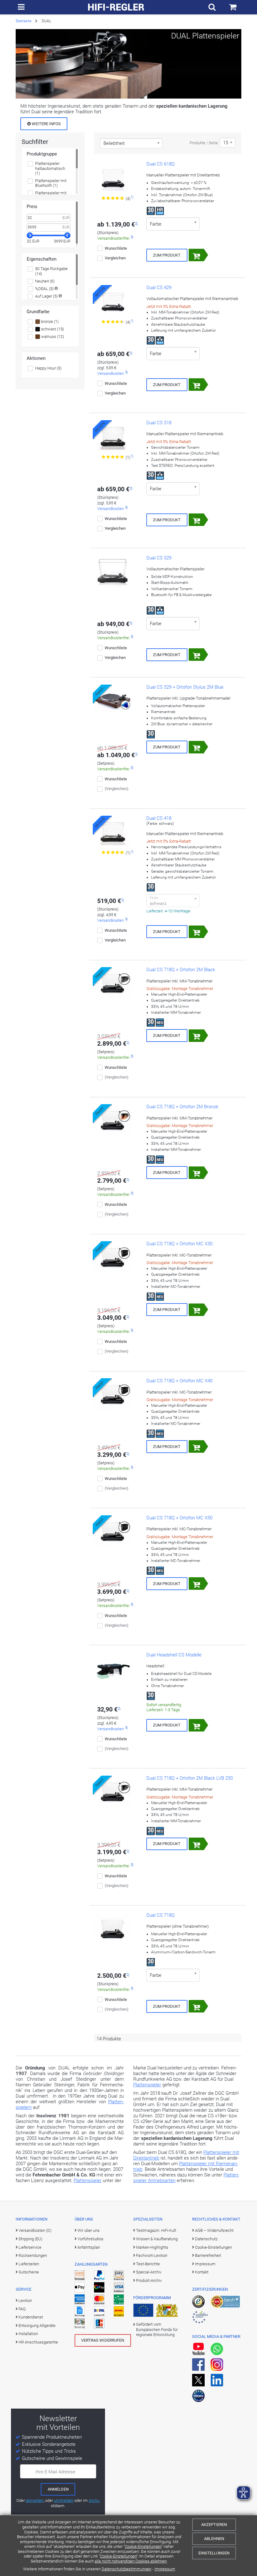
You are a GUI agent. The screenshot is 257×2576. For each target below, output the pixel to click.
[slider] (30, 235)
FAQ (22, 2309)
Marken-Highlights (152, 2247)
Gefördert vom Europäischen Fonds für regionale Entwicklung (157, 2329)
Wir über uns (89, 2230)
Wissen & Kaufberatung (157, 2239)
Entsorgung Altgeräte (37, 2326)
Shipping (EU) (30, 2239)
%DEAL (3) (44, 289)
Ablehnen (214, 2539)
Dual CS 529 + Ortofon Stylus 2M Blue (185, 687)
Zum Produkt (167, 255)
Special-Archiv (149, 2272)
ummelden (64, 2500)
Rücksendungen (33, 2255)
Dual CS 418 (159, 818)
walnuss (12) (52, 337)
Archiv (94, 2500)
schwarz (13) (52, 329)
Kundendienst (31, 2317)
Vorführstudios (90, 2239)
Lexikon (25, 2301)
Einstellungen (214, 2553)
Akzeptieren (214, 2525)
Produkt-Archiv (149, 2280)
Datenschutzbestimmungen (126, 2569)
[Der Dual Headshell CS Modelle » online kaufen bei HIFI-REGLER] (113, 1669)
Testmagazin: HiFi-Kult (156, 2230)
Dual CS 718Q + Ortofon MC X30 (179, 1244)
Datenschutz (206, 2239)
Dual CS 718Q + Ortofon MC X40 (179, 1381)
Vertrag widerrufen (103, 2340)
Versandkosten (110, 373)
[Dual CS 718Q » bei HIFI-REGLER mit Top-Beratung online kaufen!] (113, 1930)
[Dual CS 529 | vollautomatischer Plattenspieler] (113, 572)
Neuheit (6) (45, 281)
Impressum (165, 2569)
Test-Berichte (148, 2264)
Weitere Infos (46, 124)
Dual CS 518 (159, 423)
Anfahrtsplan (89, 2247)
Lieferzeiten (29, 2264)
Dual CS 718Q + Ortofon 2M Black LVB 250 (190, 1778)
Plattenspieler (88, 2181)
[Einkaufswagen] (233, 7)
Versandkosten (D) (35, 2230)
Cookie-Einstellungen (143, 2546)
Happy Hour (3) (48, 368)
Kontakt (202, 2272)
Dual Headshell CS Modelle (174, 1655)
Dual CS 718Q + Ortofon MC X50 (179, 1518)
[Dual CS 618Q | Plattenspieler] (113, 178)
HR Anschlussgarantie (38, 2342)
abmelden (35, 2500)
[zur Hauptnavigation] (21, 7)
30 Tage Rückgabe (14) (51, 271)
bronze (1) (49, 321)
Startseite (24, 21)
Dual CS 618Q (160, 164)
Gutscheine (29, 2272)
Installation (28, 2334)
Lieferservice (30, 2247)
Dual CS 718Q (160, 1915)
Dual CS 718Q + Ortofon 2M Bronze (182, 1107)
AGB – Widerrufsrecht (214, 2230)
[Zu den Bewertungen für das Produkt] (113, 198)
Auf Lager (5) (46, 296)
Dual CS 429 (159, 288)
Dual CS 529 (159, 558)
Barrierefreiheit (208, 2255)
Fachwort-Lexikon (152, 2255)
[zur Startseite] (116, 7)
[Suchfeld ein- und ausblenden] (212, 7)
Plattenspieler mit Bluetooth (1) (51, 183)
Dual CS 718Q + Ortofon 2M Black (181, 970)
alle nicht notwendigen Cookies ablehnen (131, 2561)
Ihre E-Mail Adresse (55, 2472)
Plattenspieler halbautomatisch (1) (50, 168)
